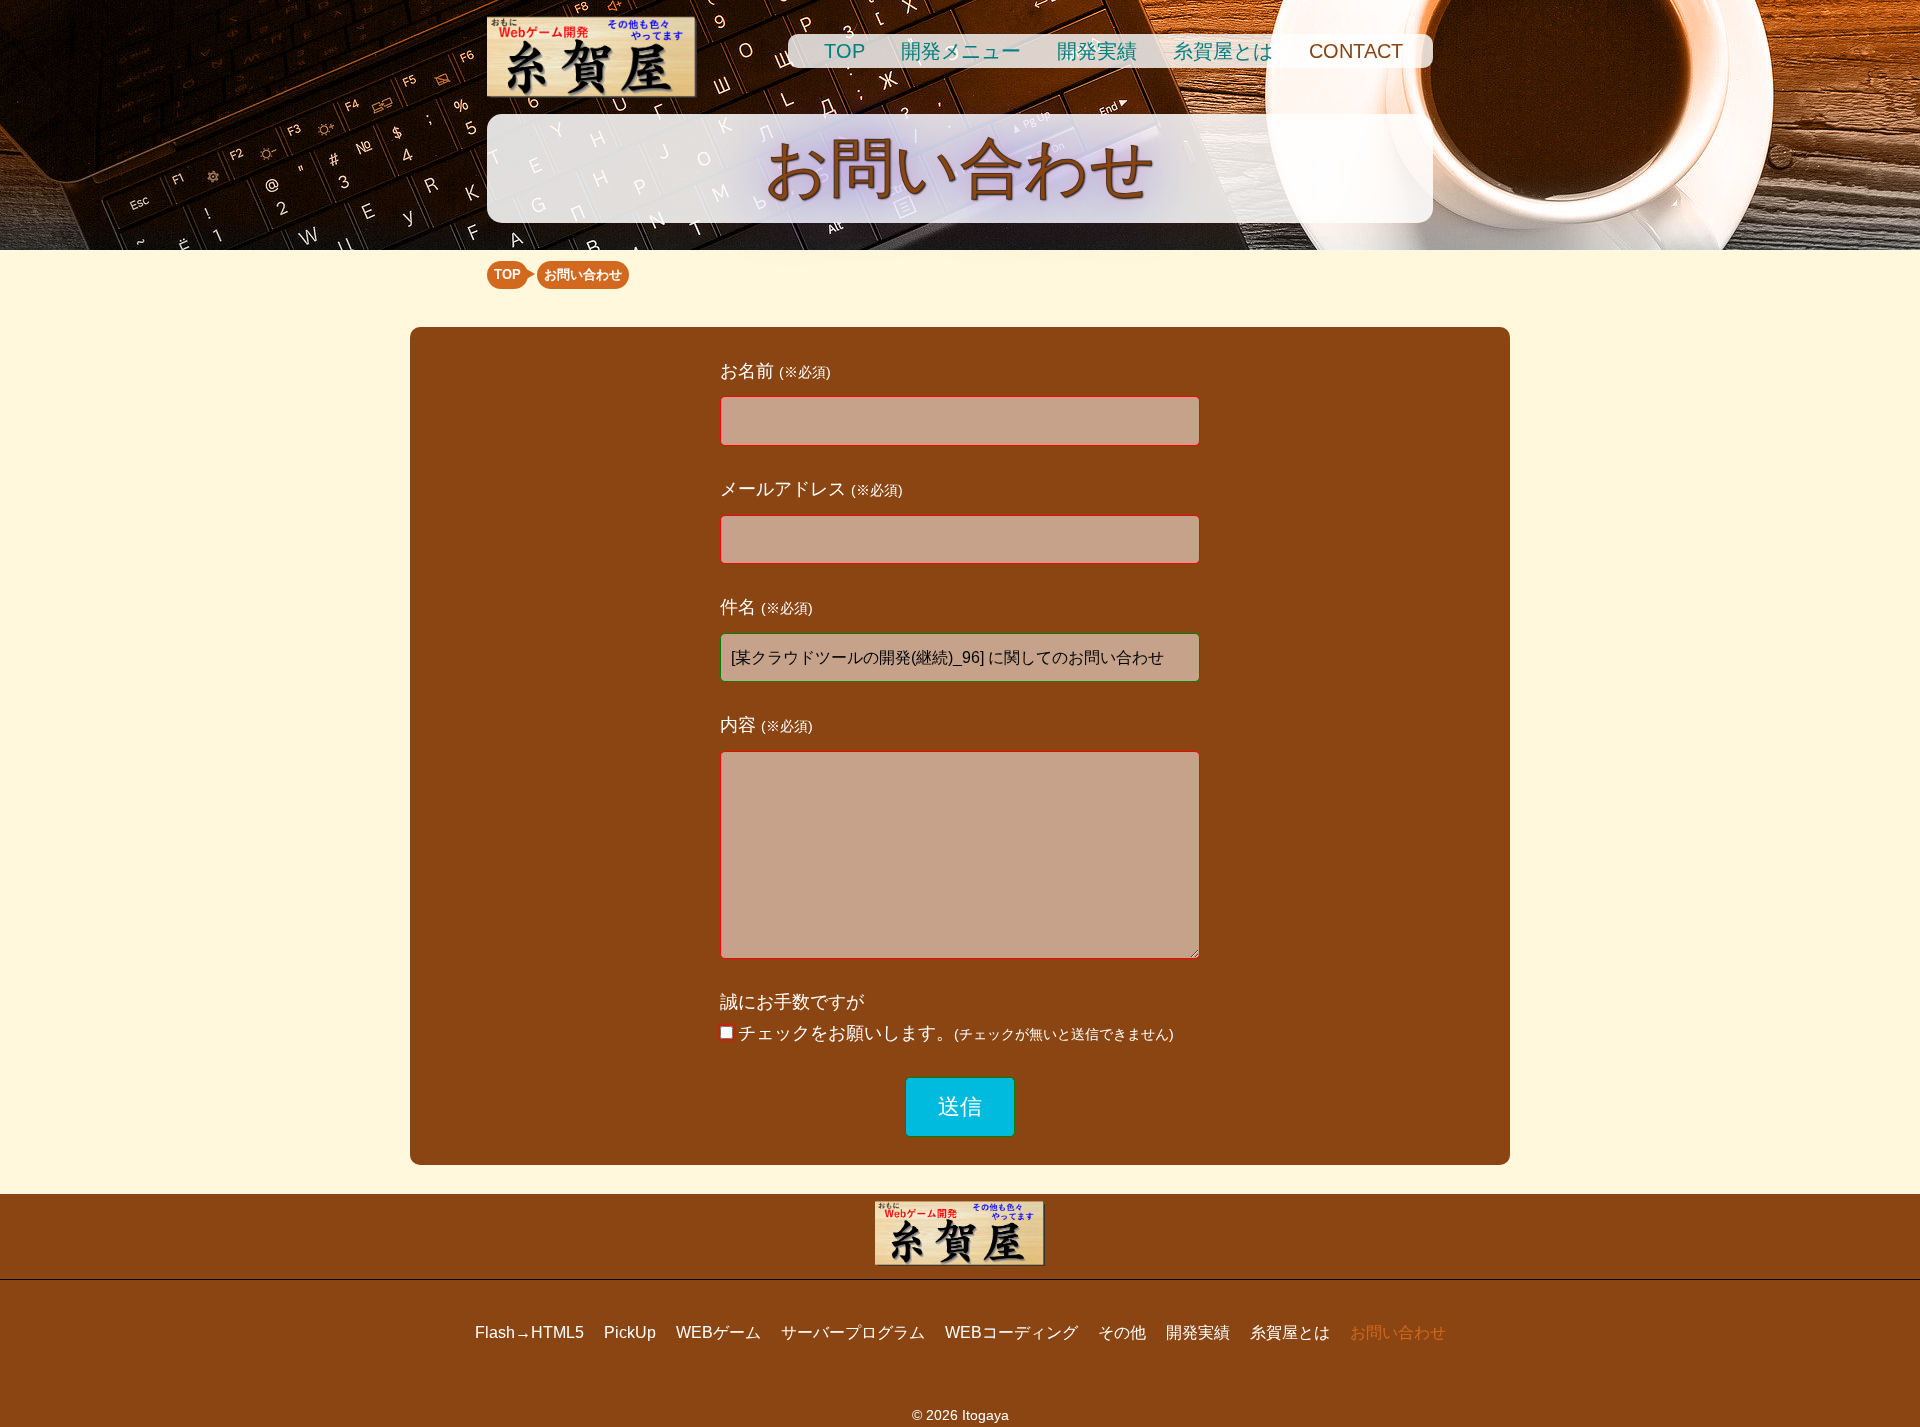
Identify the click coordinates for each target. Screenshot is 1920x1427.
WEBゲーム (718, 1332)
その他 (1122, 1332)
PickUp (630, 1332)
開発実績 (1097, 51)
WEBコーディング (1011, 1332)
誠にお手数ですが (947, 1017)
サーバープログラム (853, 1332)
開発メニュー (961, 51)
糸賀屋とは (1223, 51)
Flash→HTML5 (529, 1332)
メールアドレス (811, 489)
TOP (844, 51)
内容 (766, 725)
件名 (766, 607)
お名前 (775, 371)
